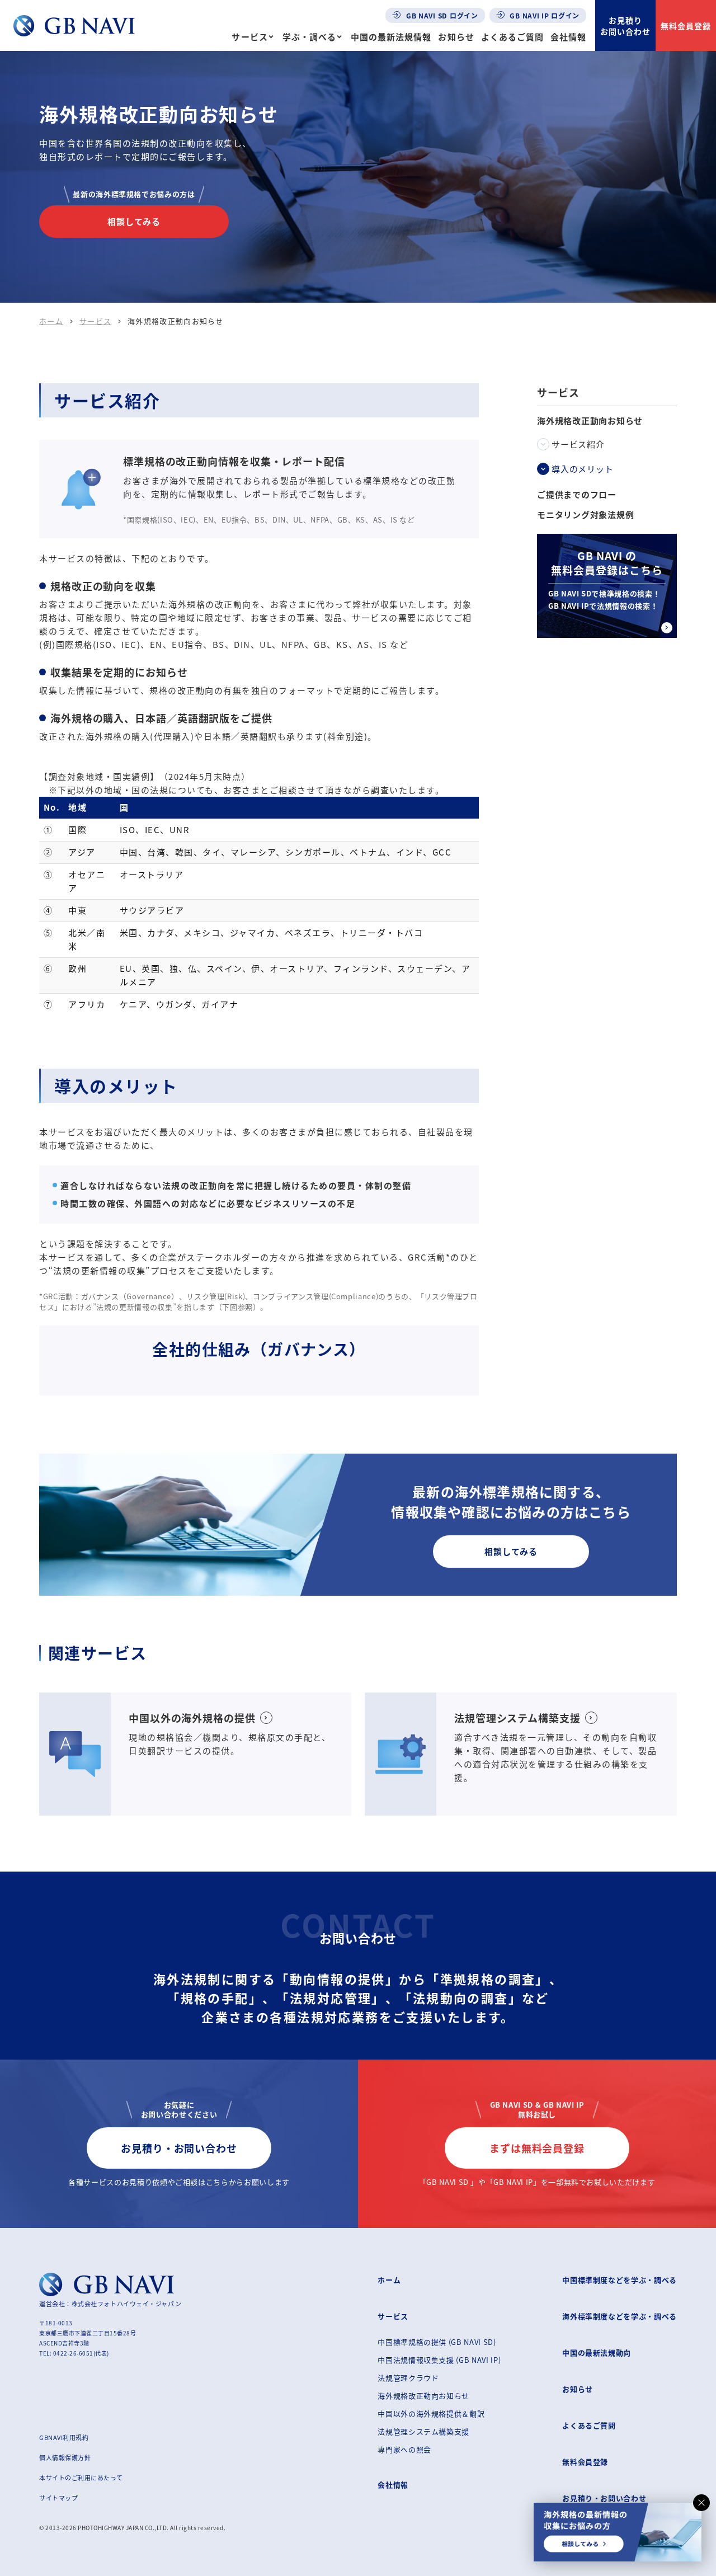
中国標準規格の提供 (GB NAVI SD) (437, 2342)
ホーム (51, 321)
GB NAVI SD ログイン (441, 15)
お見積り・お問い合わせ (179, 2148)
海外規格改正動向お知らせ (423, 2396)
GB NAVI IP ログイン (544, 15)
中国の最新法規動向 (597, 2352)
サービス (249, 37)
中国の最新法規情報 (391, 37)
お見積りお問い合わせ (625, 26)
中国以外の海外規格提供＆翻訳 (431, 2413)
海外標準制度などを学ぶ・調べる (620, 2316)
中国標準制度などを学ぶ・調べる (620, 2280)
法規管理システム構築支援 (423, 2431)
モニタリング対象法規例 (585, 515)
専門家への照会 (404, 2449)
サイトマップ (58, 2498)
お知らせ (456, 37)
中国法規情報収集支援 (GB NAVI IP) (439, 2360)
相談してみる (134, 221)
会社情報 (568, 37)
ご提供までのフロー (577, 495)
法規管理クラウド (408, 2378)
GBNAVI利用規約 (64, 2437)
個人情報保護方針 (65, 2457)
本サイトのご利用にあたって (81, 2478)
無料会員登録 (686, 26)
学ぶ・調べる (309, 37)
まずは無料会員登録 (537, 2148)
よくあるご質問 (512, 37)
